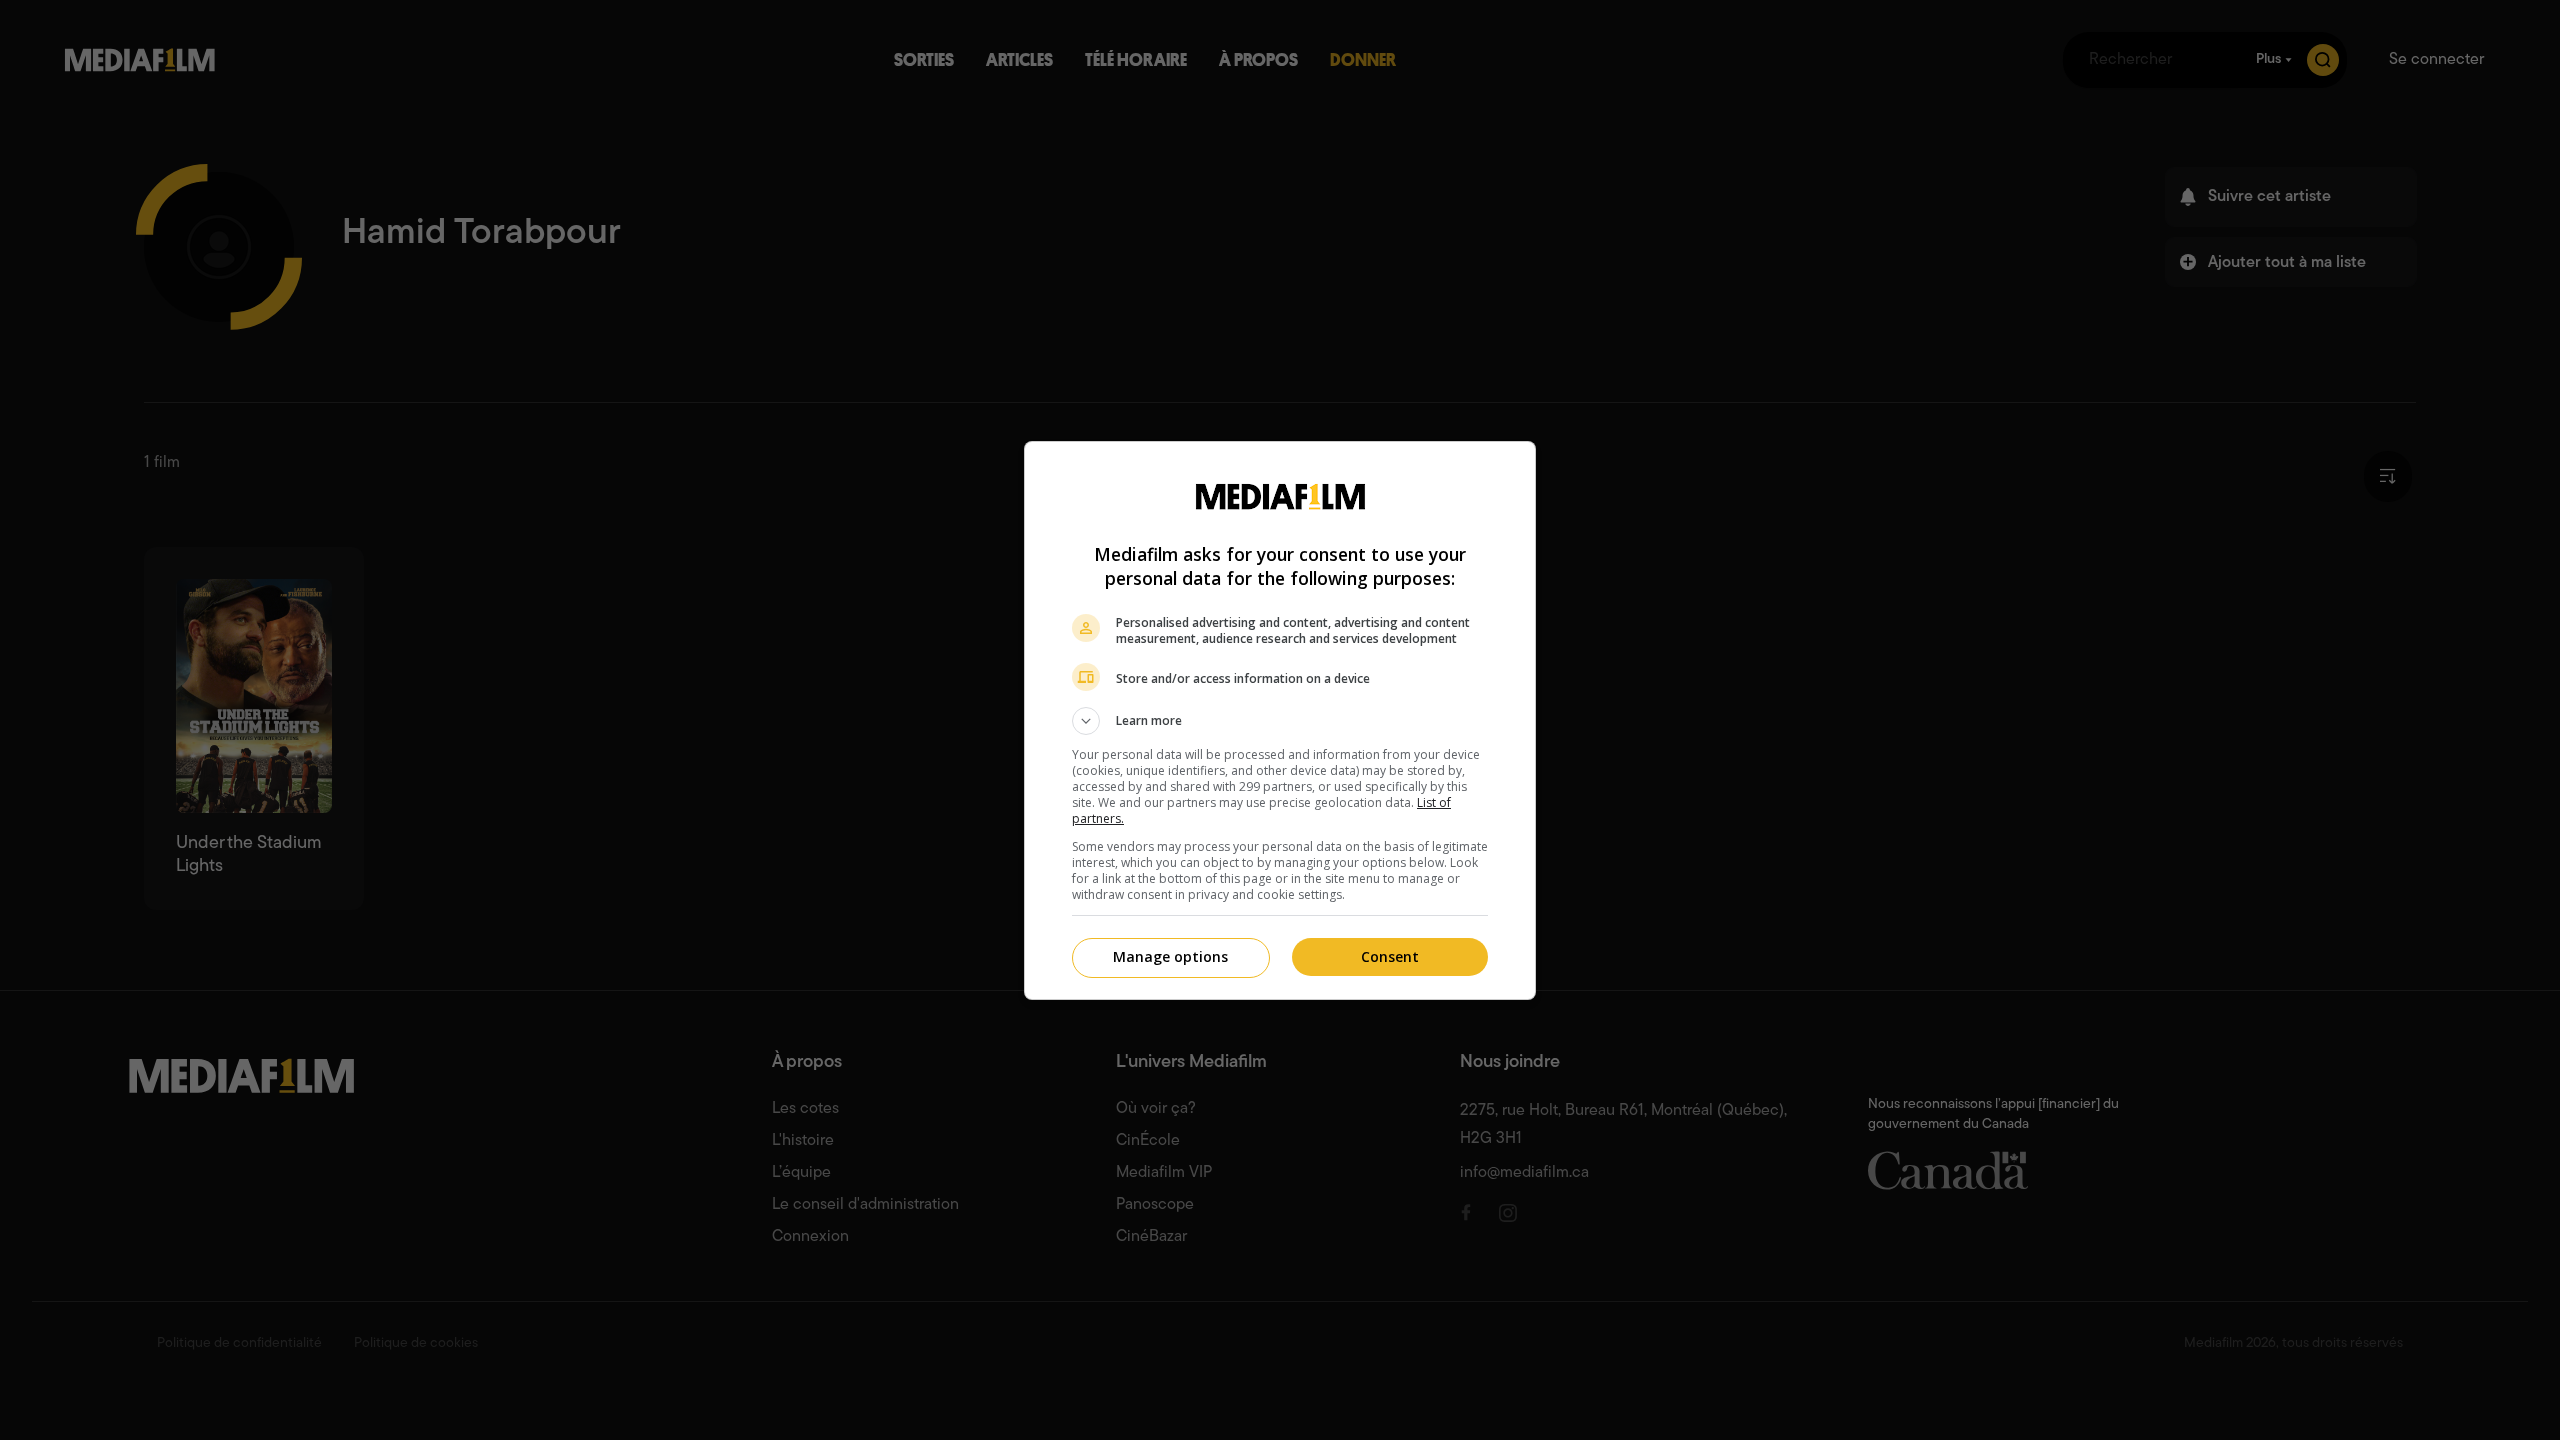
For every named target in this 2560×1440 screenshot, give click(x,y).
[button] (1280, 721)
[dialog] (1280, 720)
